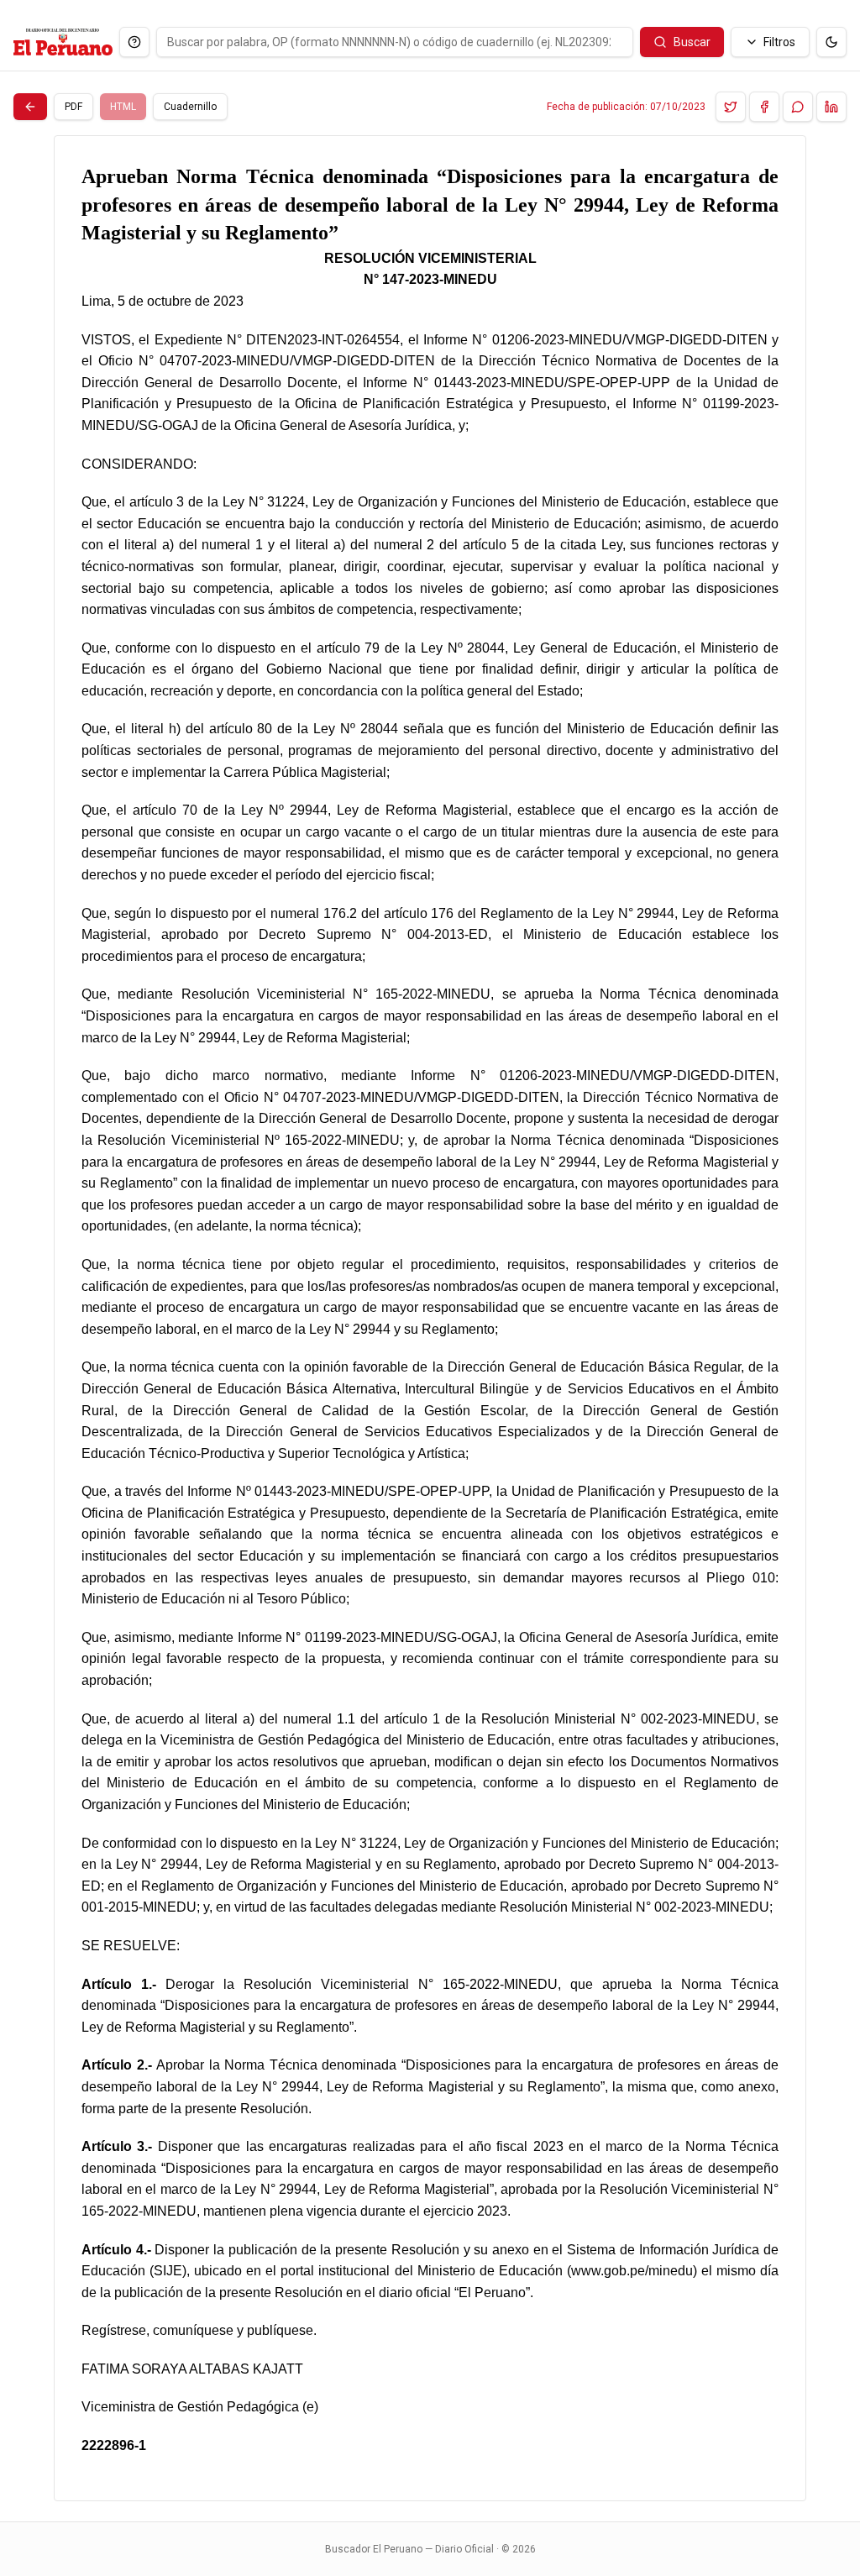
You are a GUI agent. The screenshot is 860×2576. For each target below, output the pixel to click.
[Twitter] (731, 107)
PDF (73, 107)
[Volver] (30, 107)
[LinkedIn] (831, 107)
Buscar (692, 42)
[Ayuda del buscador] (134, 42)
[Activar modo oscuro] (831, 42)
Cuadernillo (190, 107)
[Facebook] (764, 107)
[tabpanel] (430, 1318)
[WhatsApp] (798, 107)
